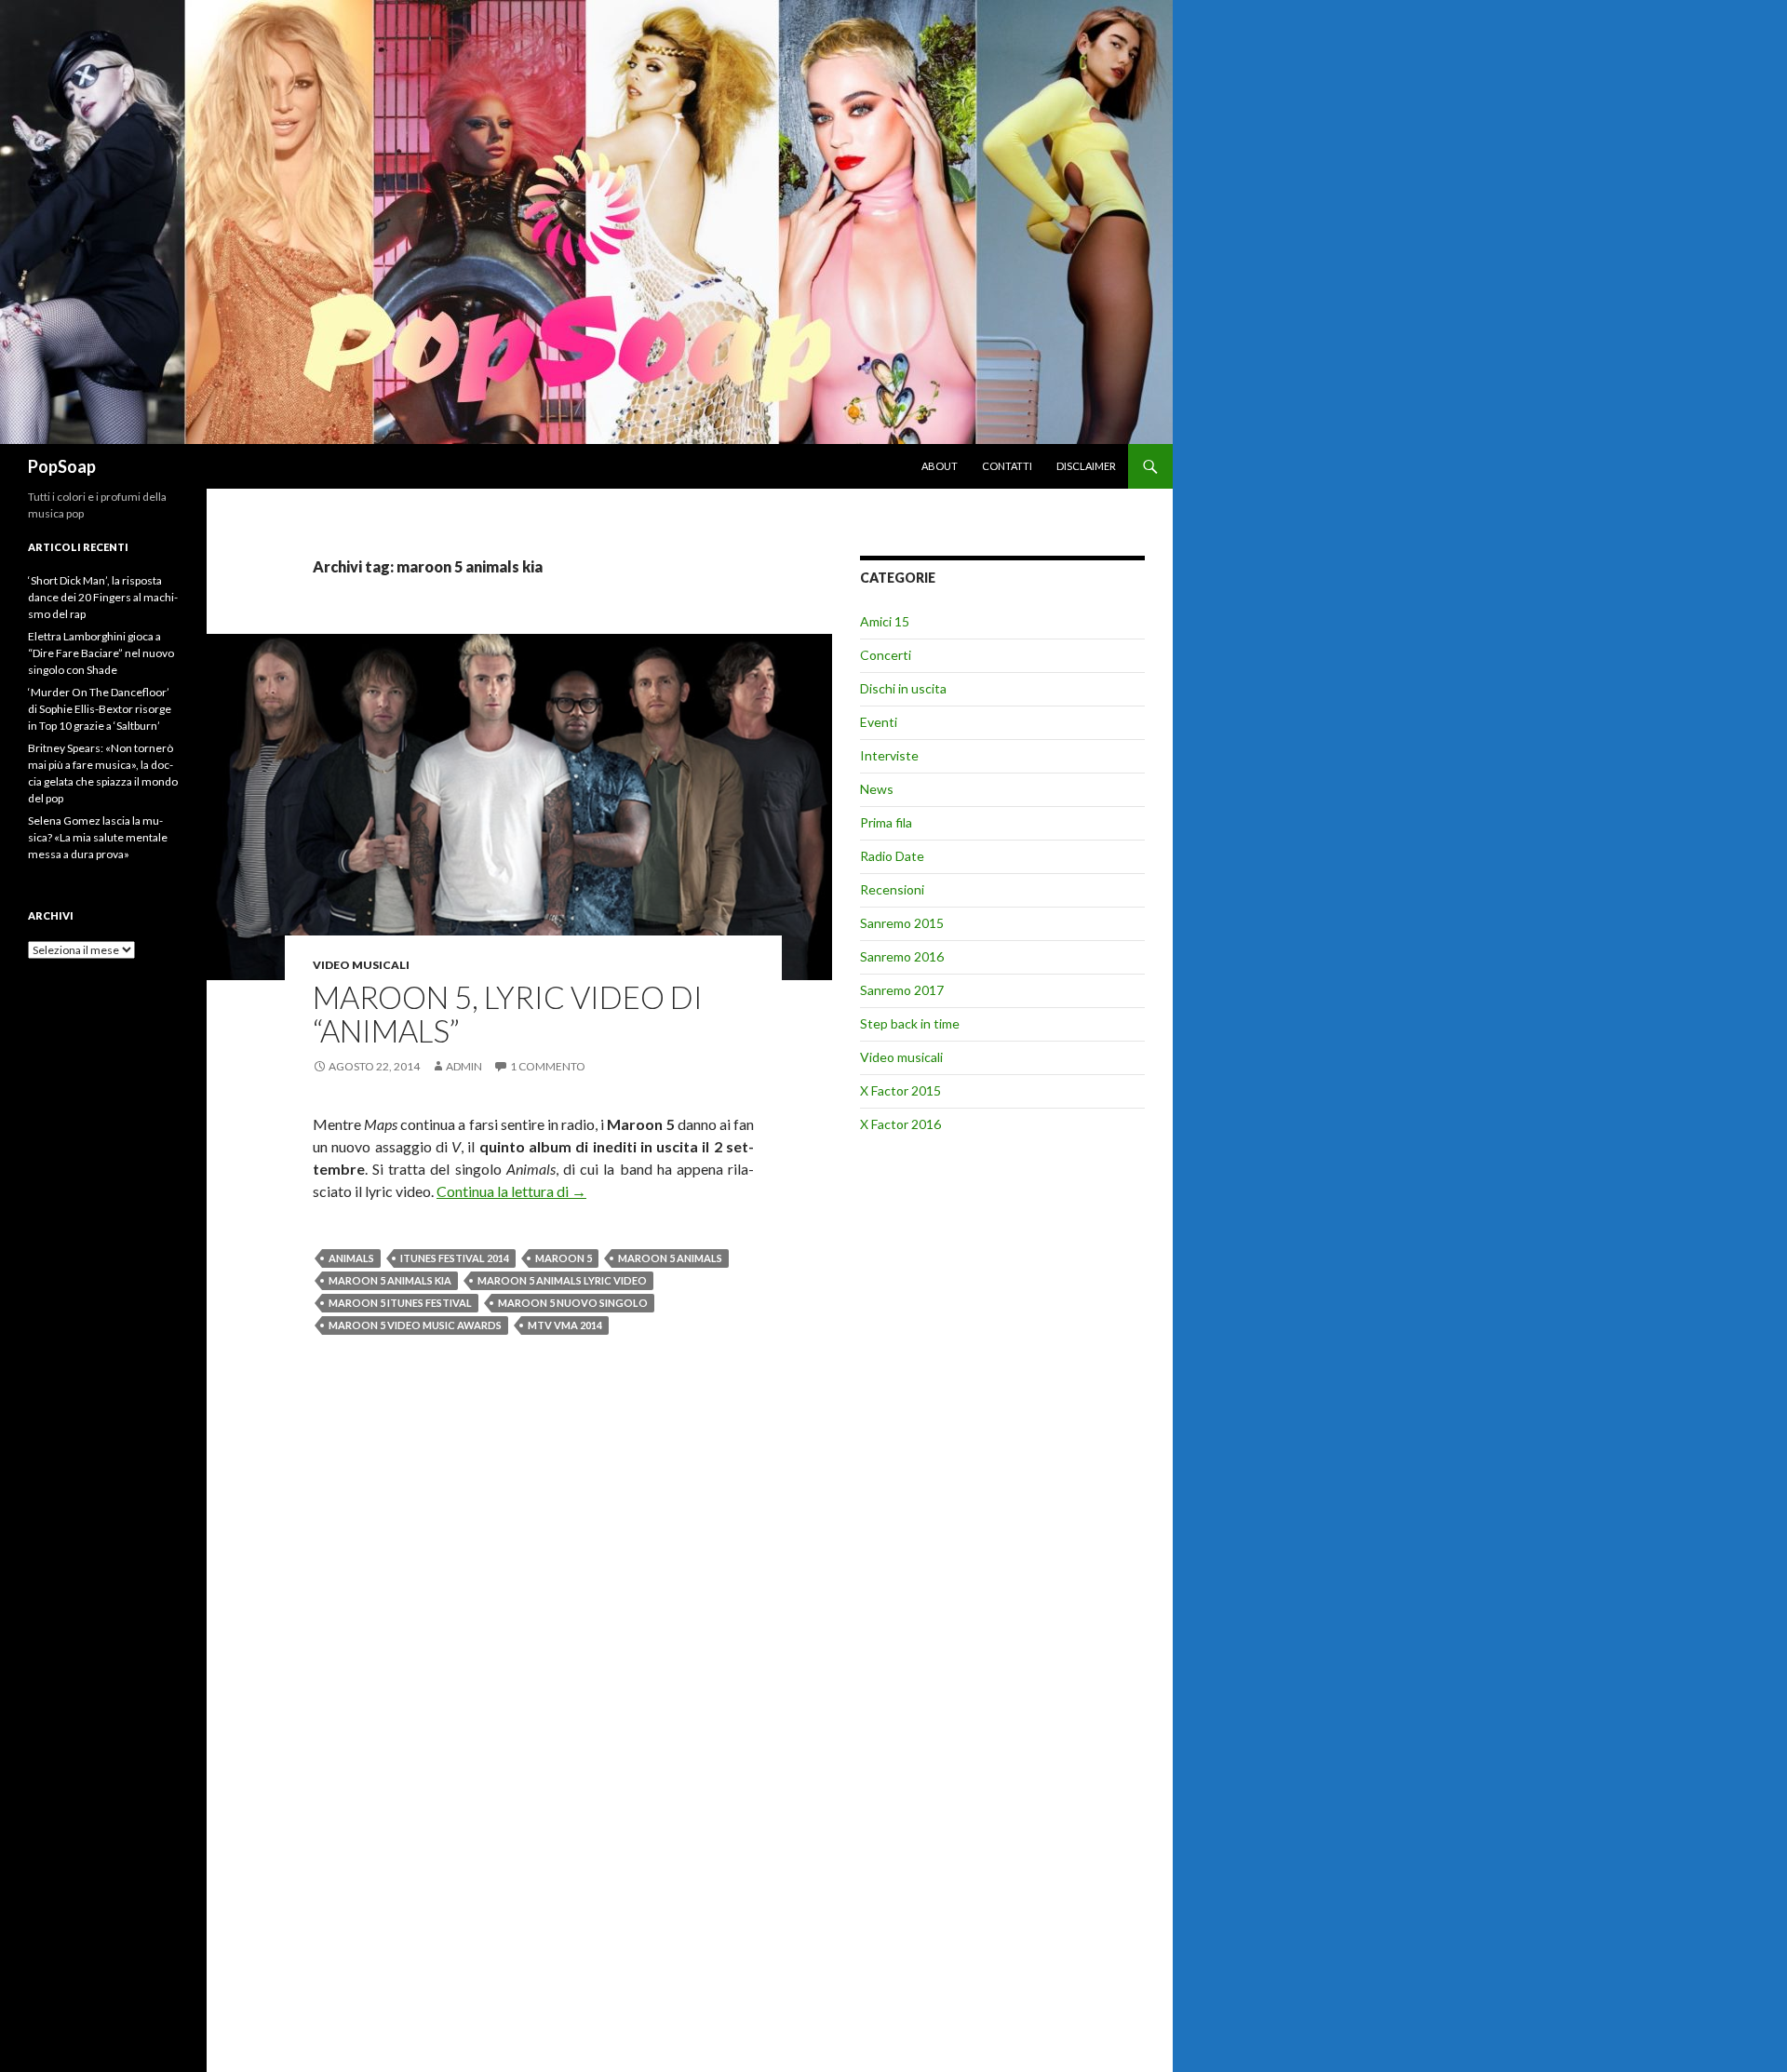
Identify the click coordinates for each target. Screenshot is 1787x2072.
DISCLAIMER (1086, 466)
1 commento (548, 1066)
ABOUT (940, 466)
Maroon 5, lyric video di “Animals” (508, 1014)
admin (464, 1066)
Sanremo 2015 (902, 923)
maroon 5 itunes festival (400, 1303)
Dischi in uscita (903, 688)
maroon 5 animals (670, 1258)
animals (351, 1258)
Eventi (879, 722)
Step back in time (910, 1023)
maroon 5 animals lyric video (562, 1280)
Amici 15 (885, 621)
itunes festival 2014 (455, 1258)
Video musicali (361, 965)
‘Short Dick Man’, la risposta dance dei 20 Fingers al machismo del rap (103, 597)
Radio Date (892, 856)
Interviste (889, 755)
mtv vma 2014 (565, 1325)
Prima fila (886, 822)
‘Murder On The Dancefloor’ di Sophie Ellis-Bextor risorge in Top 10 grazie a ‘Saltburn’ (100, 709)
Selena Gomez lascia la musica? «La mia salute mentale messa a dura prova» (98, 837)
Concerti (886, 655)
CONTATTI (1007, 466)
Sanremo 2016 (902, 956)
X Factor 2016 (900, 1124)
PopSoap (62, 466)
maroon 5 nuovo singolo (573, 1303)
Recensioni (892, 889)
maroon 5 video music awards (415, 1325)
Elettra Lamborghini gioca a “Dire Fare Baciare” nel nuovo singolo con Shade (101, 653)
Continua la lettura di (511, 1191)
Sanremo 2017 (902, 990)
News (877, 789)
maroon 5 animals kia (390, 1280)
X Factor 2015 (900, 1090)
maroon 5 (564, 1258)
